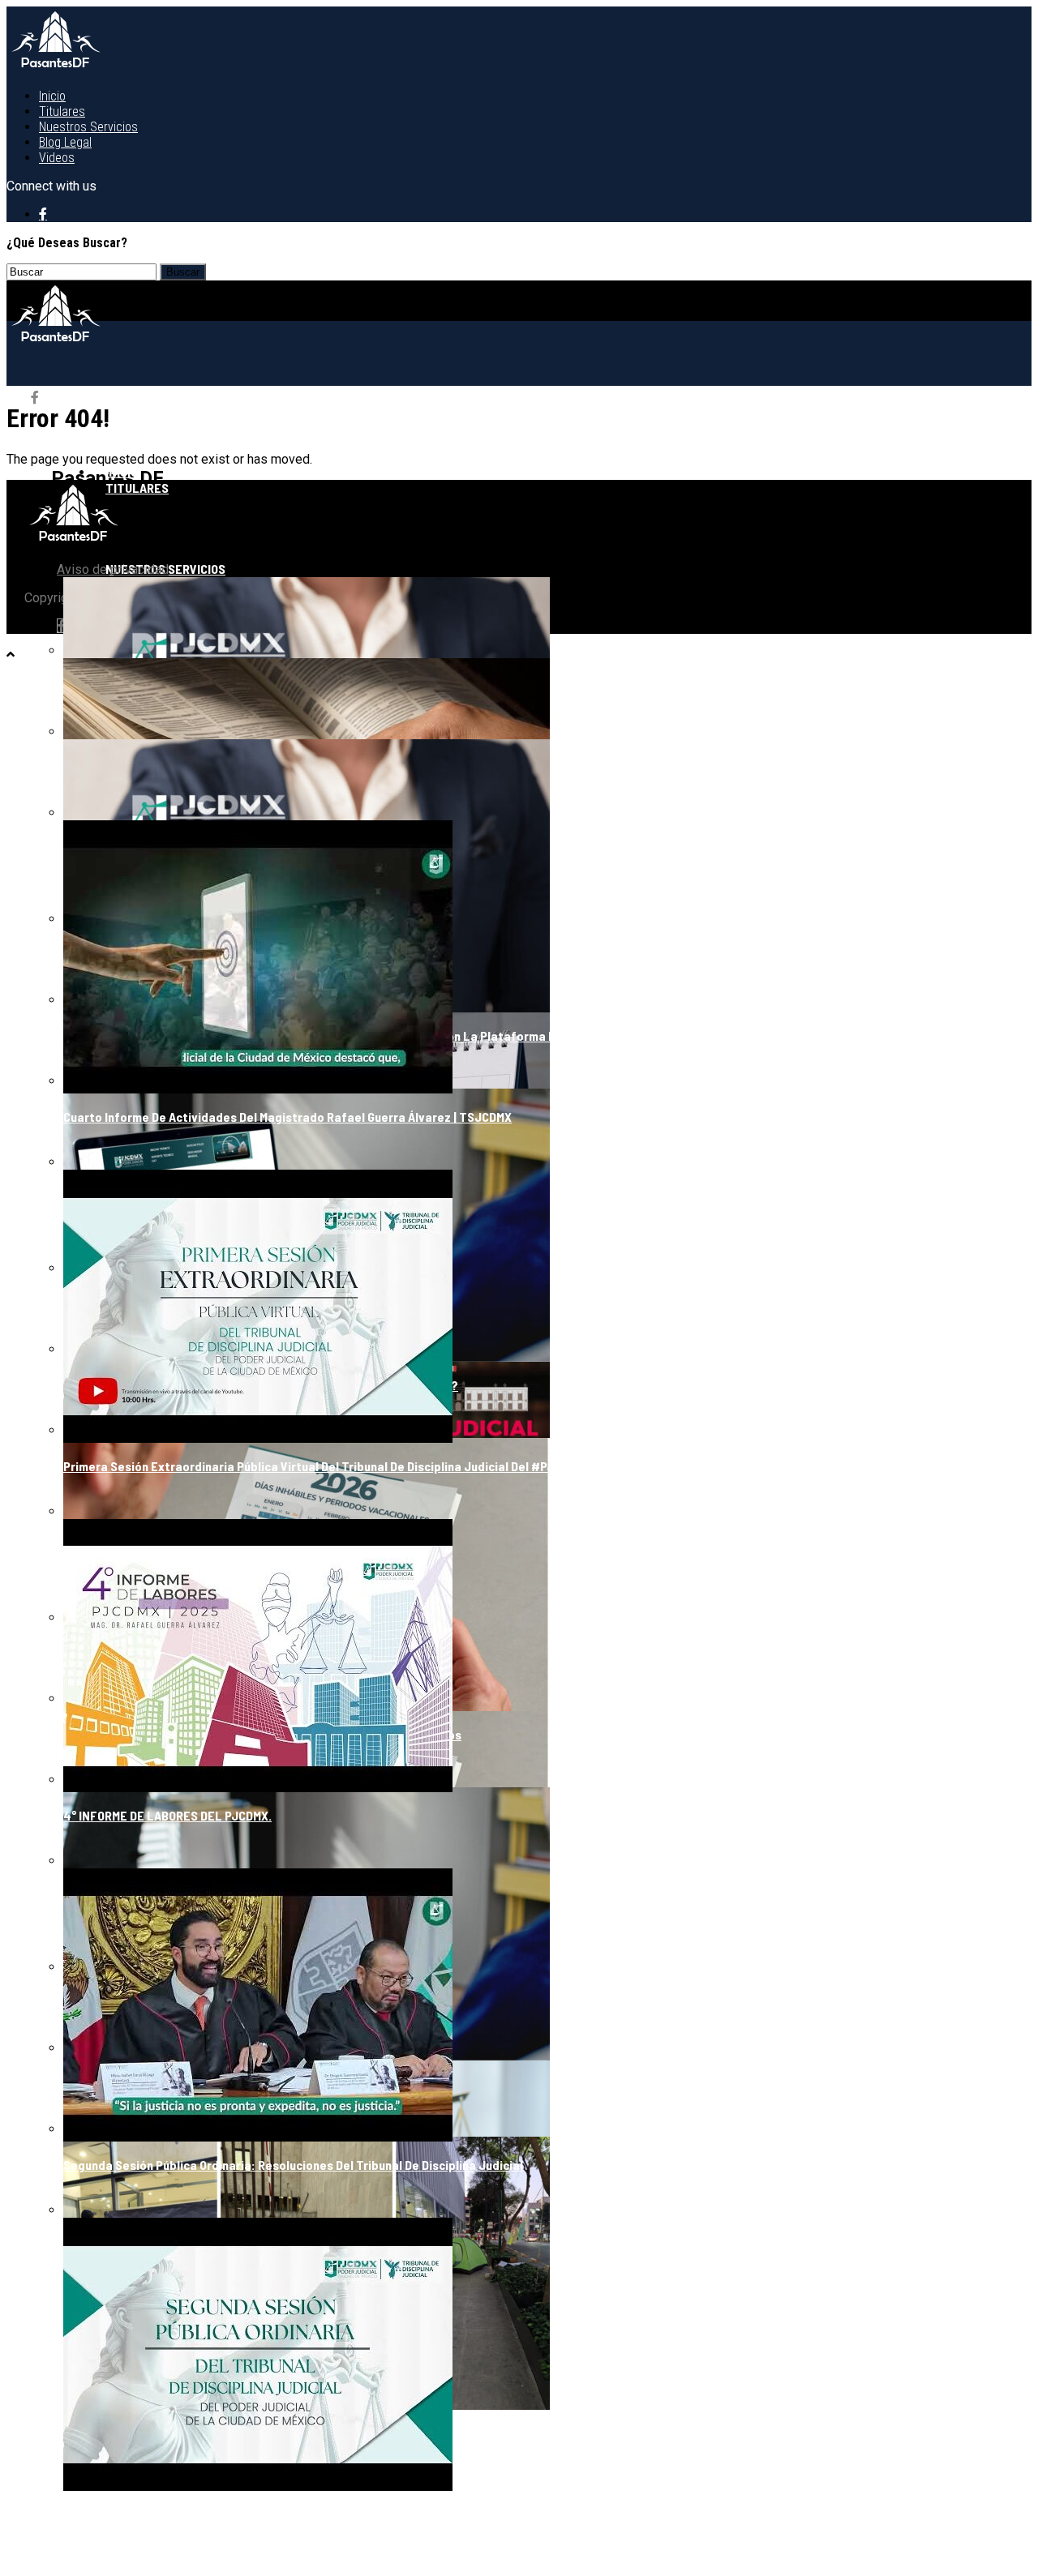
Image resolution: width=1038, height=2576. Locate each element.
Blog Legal (65, 142)
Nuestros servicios (88, 127)
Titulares (62, 111)
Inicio (52, 96)
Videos (57, 158)
